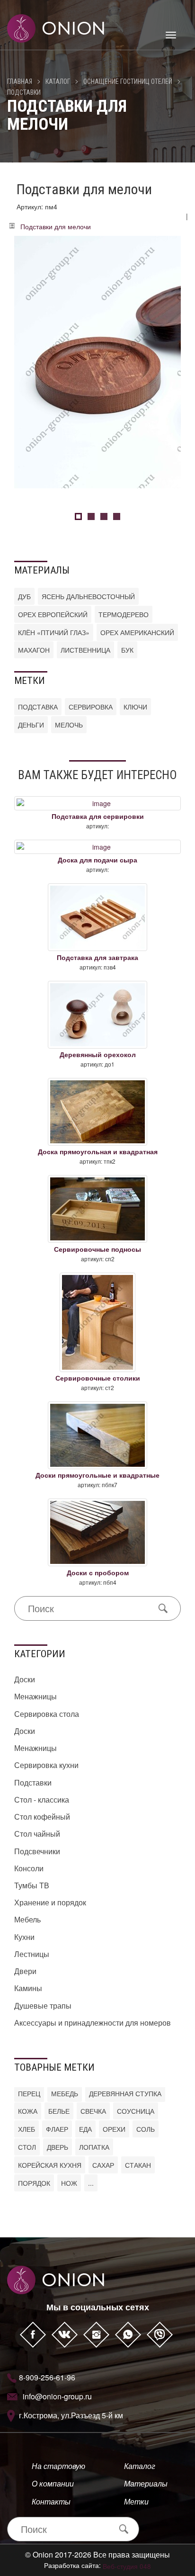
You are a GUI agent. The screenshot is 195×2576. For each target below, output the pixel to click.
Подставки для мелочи (56, 226)
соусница (136, 2111)
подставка (38, 707)
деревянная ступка (125, 2093)
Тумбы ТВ (32, 1885)
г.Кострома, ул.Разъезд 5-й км (71, 2415)
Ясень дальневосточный (88, 596)
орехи (114, 2129)
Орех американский (137, 632)
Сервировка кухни (46, 1765)
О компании (53, 2483)
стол (27, 2147)
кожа (28, 2111)
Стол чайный (37, 1834)
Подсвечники (37, 1851)
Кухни (24, 1937)
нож (69, 2183)
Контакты (51, 2501)
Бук (127, 650)
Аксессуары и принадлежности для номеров (93, 2023)
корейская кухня (50, 2165)
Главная (20, 81)
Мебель (27, 1919)
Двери (25, 1971)
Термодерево (124, 614)
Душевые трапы (43, 2006)
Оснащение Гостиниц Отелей (128, 81)
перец (29, 2093)
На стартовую (58, 2466)
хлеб (27, 2129)
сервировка (91, 707)
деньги (31, 725)
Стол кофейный (42, 1817)
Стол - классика (42, 1800)
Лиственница (85, 650)
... (91, 2183)
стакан (138, 2165)
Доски (25, 1679)
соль (146, 2129)
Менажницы (35, 1696)
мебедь (65, 2093)
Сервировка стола (47, 1714)
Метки (136, 2501)
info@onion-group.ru (57, 2396)
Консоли (29, 1868)
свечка (93, 2111)
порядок (34, 2183)
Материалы (146, 2483)
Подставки (24, 92)
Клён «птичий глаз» (54, 632)
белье (59, 2111)
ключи (135, 707)
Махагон (34, 650)
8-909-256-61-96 (47, 2377)
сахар (103, 2165)
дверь (58, 2147)
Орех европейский (53, 614)
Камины (28, 1988)
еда (85, 2129)
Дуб (24, 596)
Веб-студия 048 (127, 2566)
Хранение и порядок (50, 1902)
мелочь (69, 725)
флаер (57, 2129)
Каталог (58, 81)
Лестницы (32, 1954)
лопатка (94, 2147)
